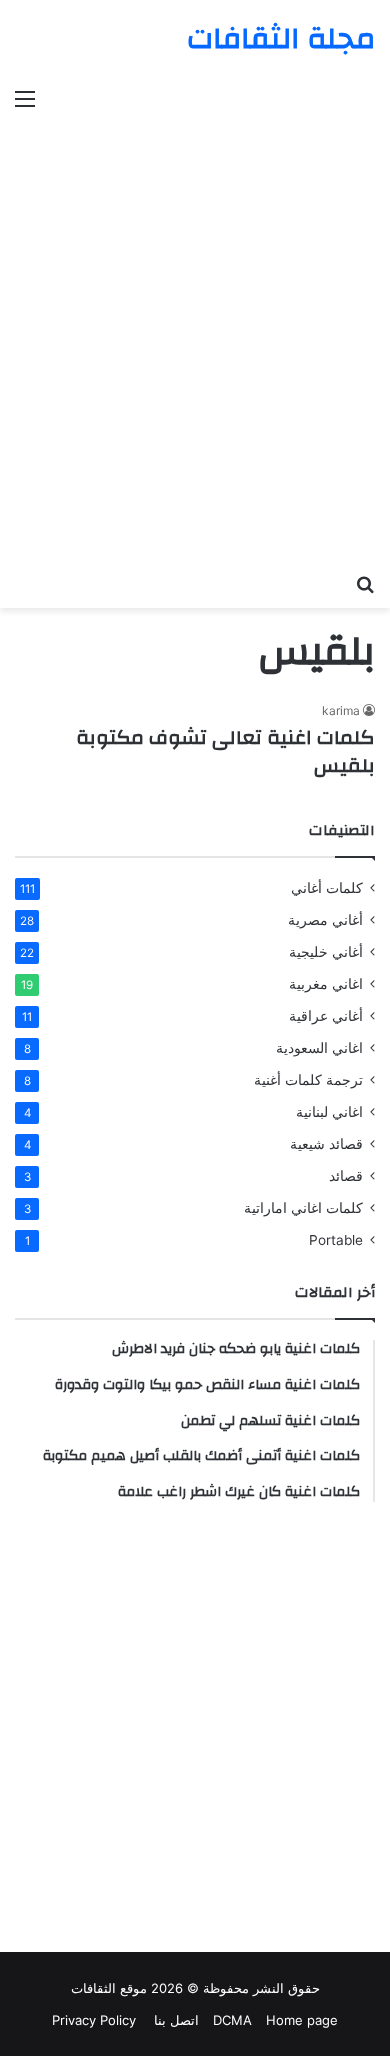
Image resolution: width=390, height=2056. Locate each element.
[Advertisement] (195, 328)
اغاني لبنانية (329, 1112)
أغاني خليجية (326, 952)
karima (341, 710)
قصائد (346, 1176)
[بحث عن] (365, 583)
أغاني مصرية (325, 920)
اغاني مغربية (326, 984)
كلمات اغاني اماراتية (303, 1208)
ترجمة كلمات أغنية (308, 1080)
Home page (302, 2020)
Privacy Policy (94, 2020)
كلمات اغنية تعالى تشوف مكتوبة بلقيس (225, 751)
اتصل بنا (174, 2020)
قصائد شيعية (326, 1144)
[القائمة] (25, 98)
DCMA (232, 2020)
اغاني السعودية (319, 1048)
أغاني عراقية (326, 1016)
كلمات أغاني (327, 888)
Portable (336, 1240)
